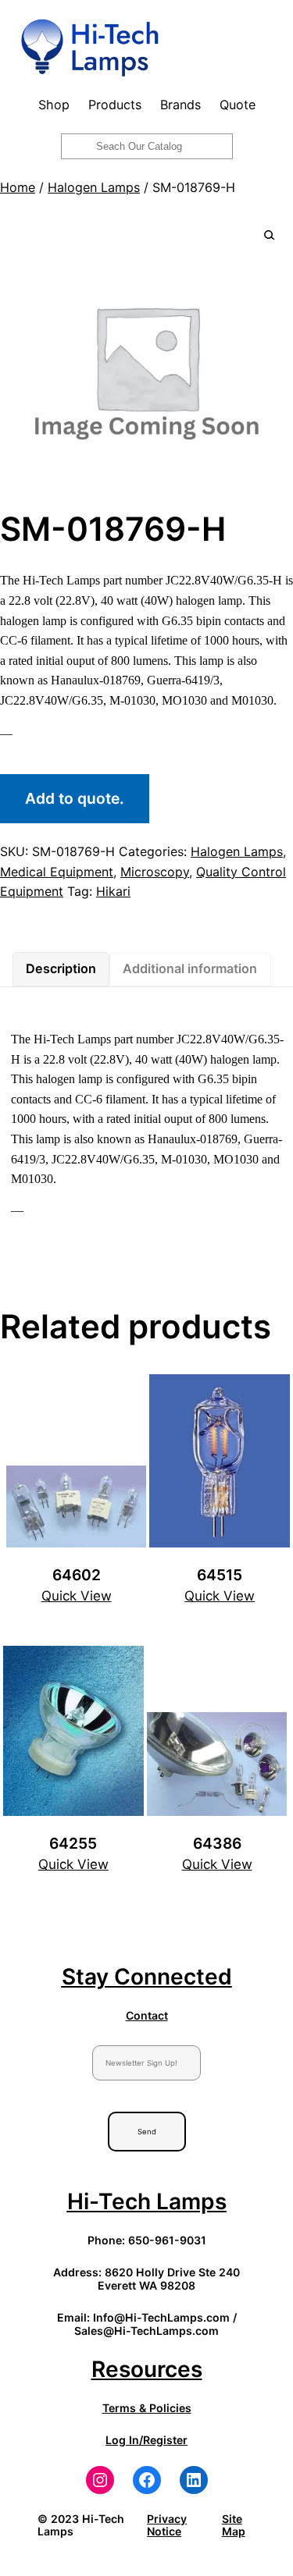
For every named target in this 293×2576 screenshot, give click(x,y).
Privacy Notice (167, 2525)
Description (61, 968)
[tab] (61, 969)
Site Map (234, 2525)
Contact (147, 2015)
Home (18, 187)
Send (147, 2132)
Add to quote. (75, 798)
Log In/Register (146, 2440)
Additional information (190, 968)
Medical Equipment (57, 872)
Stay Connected (147, 1977)
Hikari (113, 891)
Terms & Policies (147, 2408)
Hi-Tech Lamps (147, 2201)
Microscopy (155, 872)
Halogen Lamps (94, 187)
